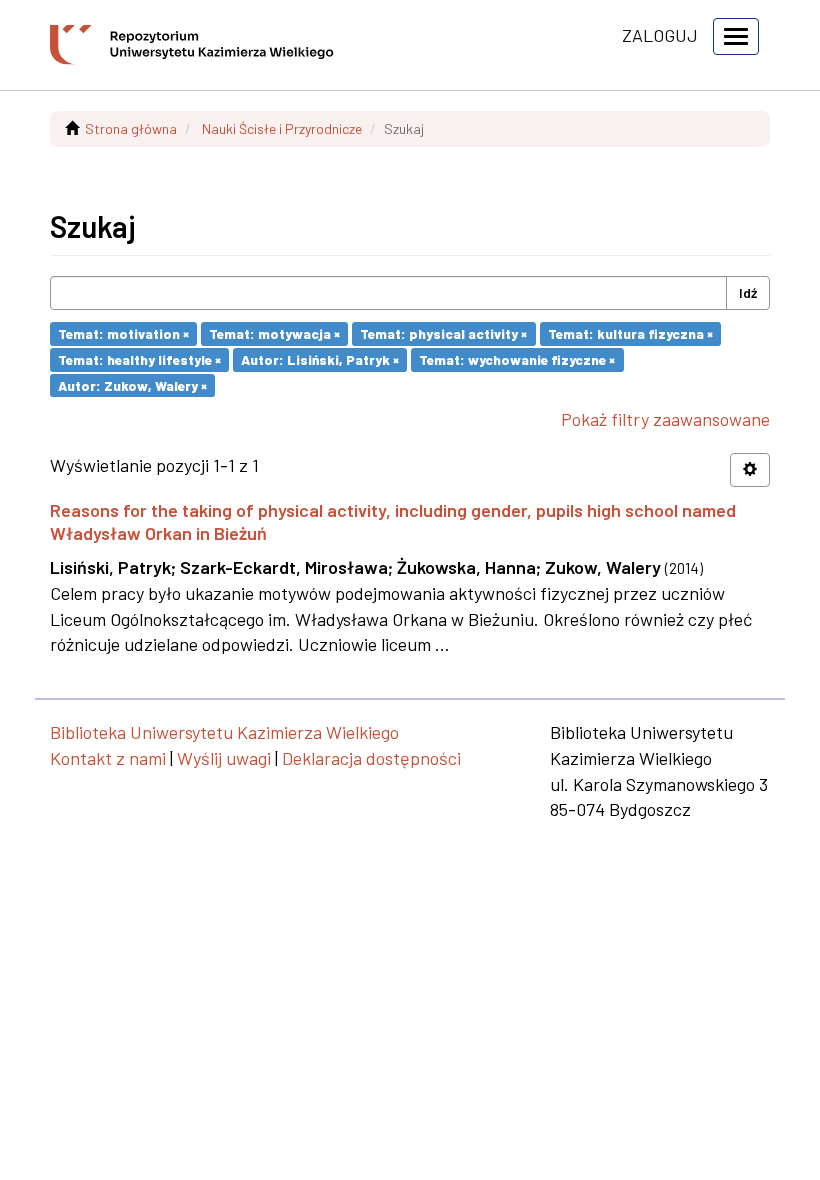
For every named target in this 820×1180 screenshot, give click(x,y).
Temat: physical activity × (443, 333)
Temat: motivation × (123, 333)
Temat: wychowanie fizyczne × (517, 359)
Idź (748, 292)
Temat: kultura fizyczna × (630, 333)
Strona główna (131, 128)
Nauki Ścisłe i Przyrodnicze (282, 128)
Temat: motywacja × (274, 333)
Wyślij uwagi (224, 758)
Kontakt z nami (108, 758)
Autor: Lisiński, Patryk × (320, 359)
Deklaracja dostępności (371, 758)
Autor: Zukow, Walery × (132, 384)
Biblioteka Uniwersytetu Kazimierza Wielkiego (224, 732)
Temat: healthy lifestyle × (139, 359)
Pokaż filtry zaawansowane (665, 419)
